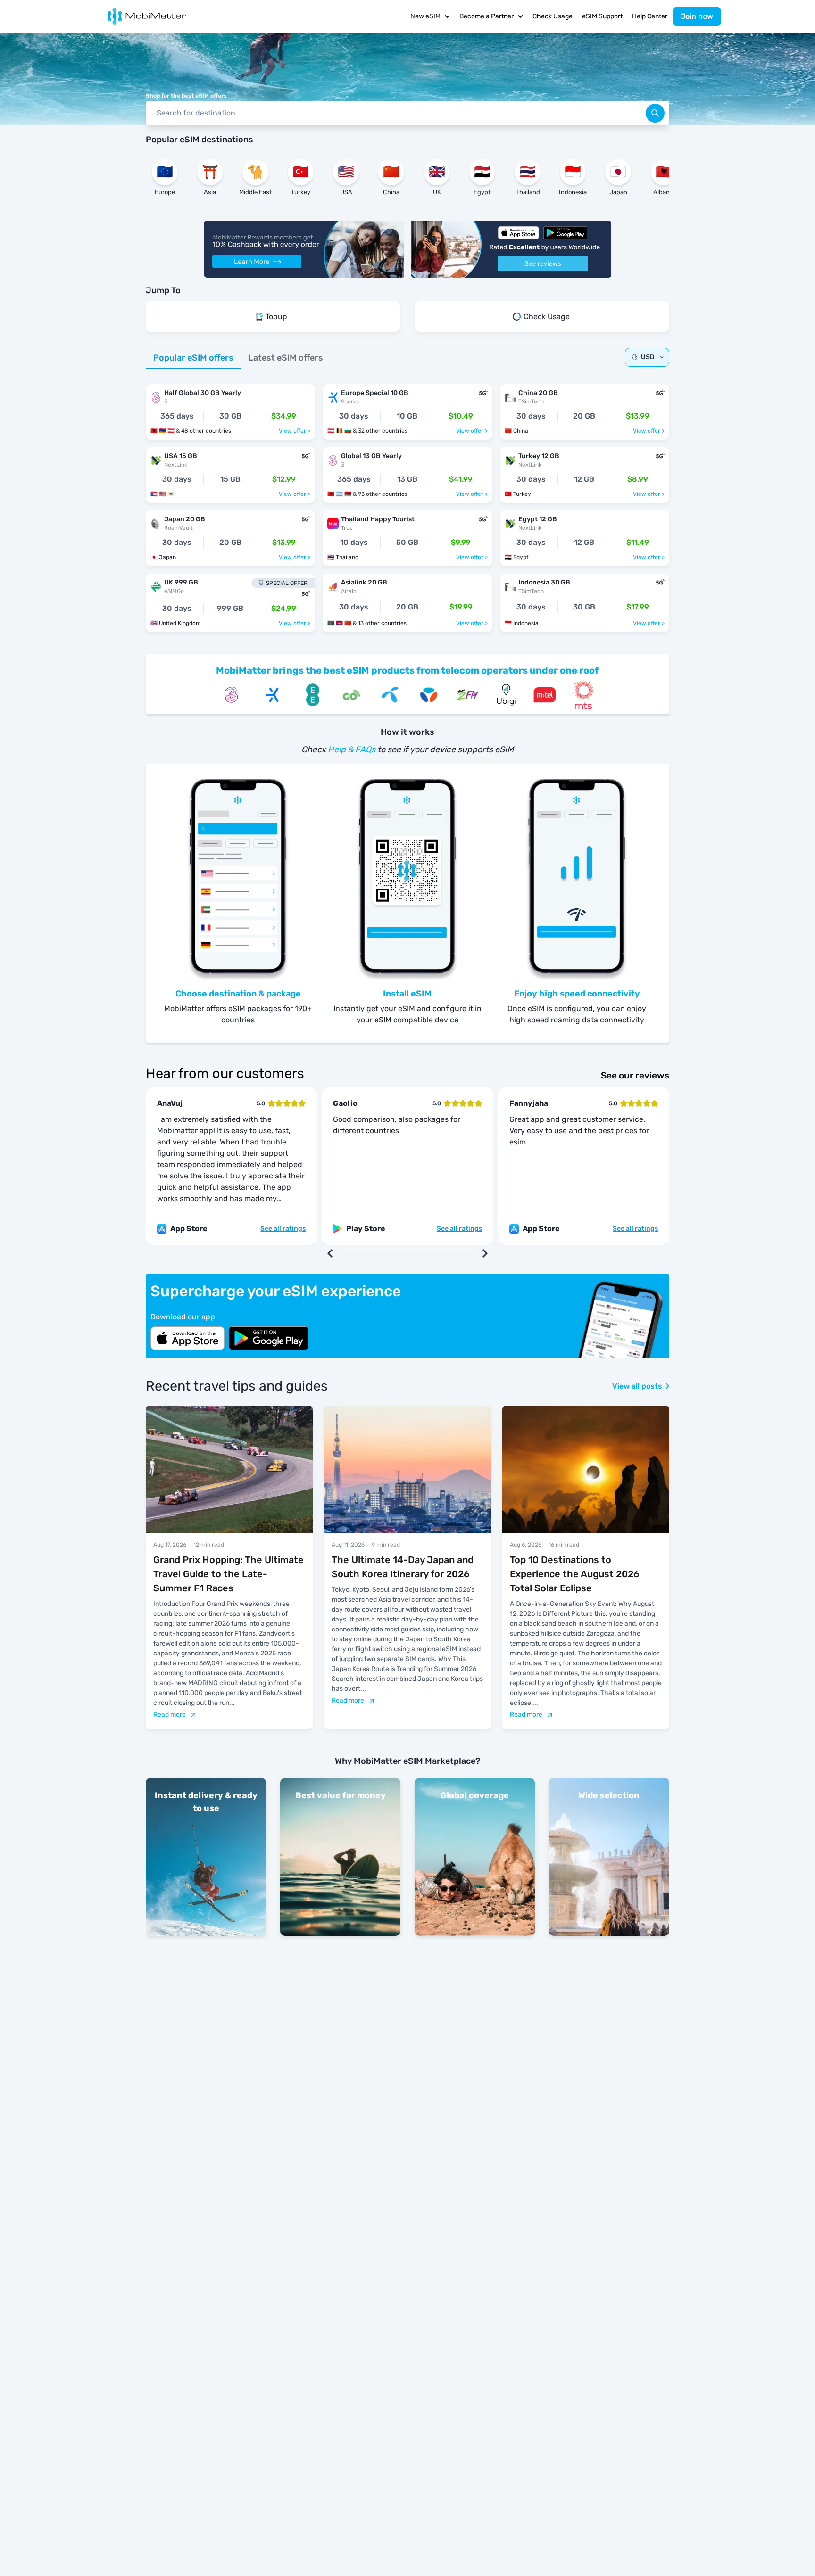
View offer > (295, 431)
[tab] (193, 358)
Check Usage (553, 16)
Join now (697, 16)
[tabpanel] (407, 503)
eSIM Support (602, 16)
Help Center (650, 16)
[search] (655, 113)
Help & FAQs (352, 749)
